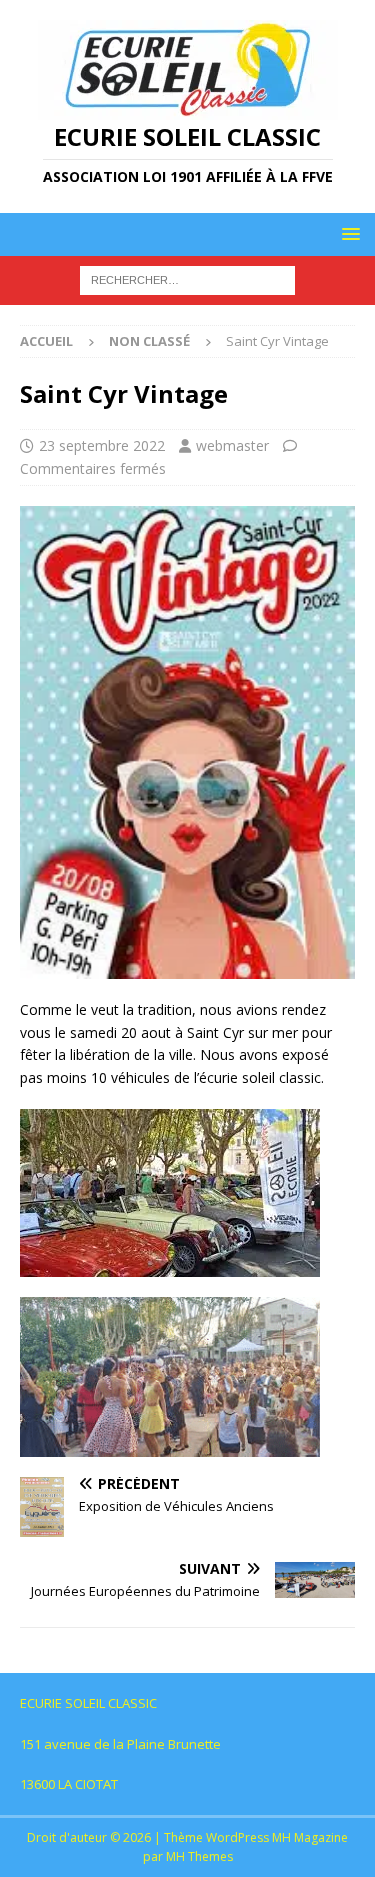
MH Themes (199, 1856)
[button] (347, 233)
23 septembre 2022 (102, 445)
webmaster (232, 445)
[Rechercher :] (187, 279)
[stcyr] (187, 967)
